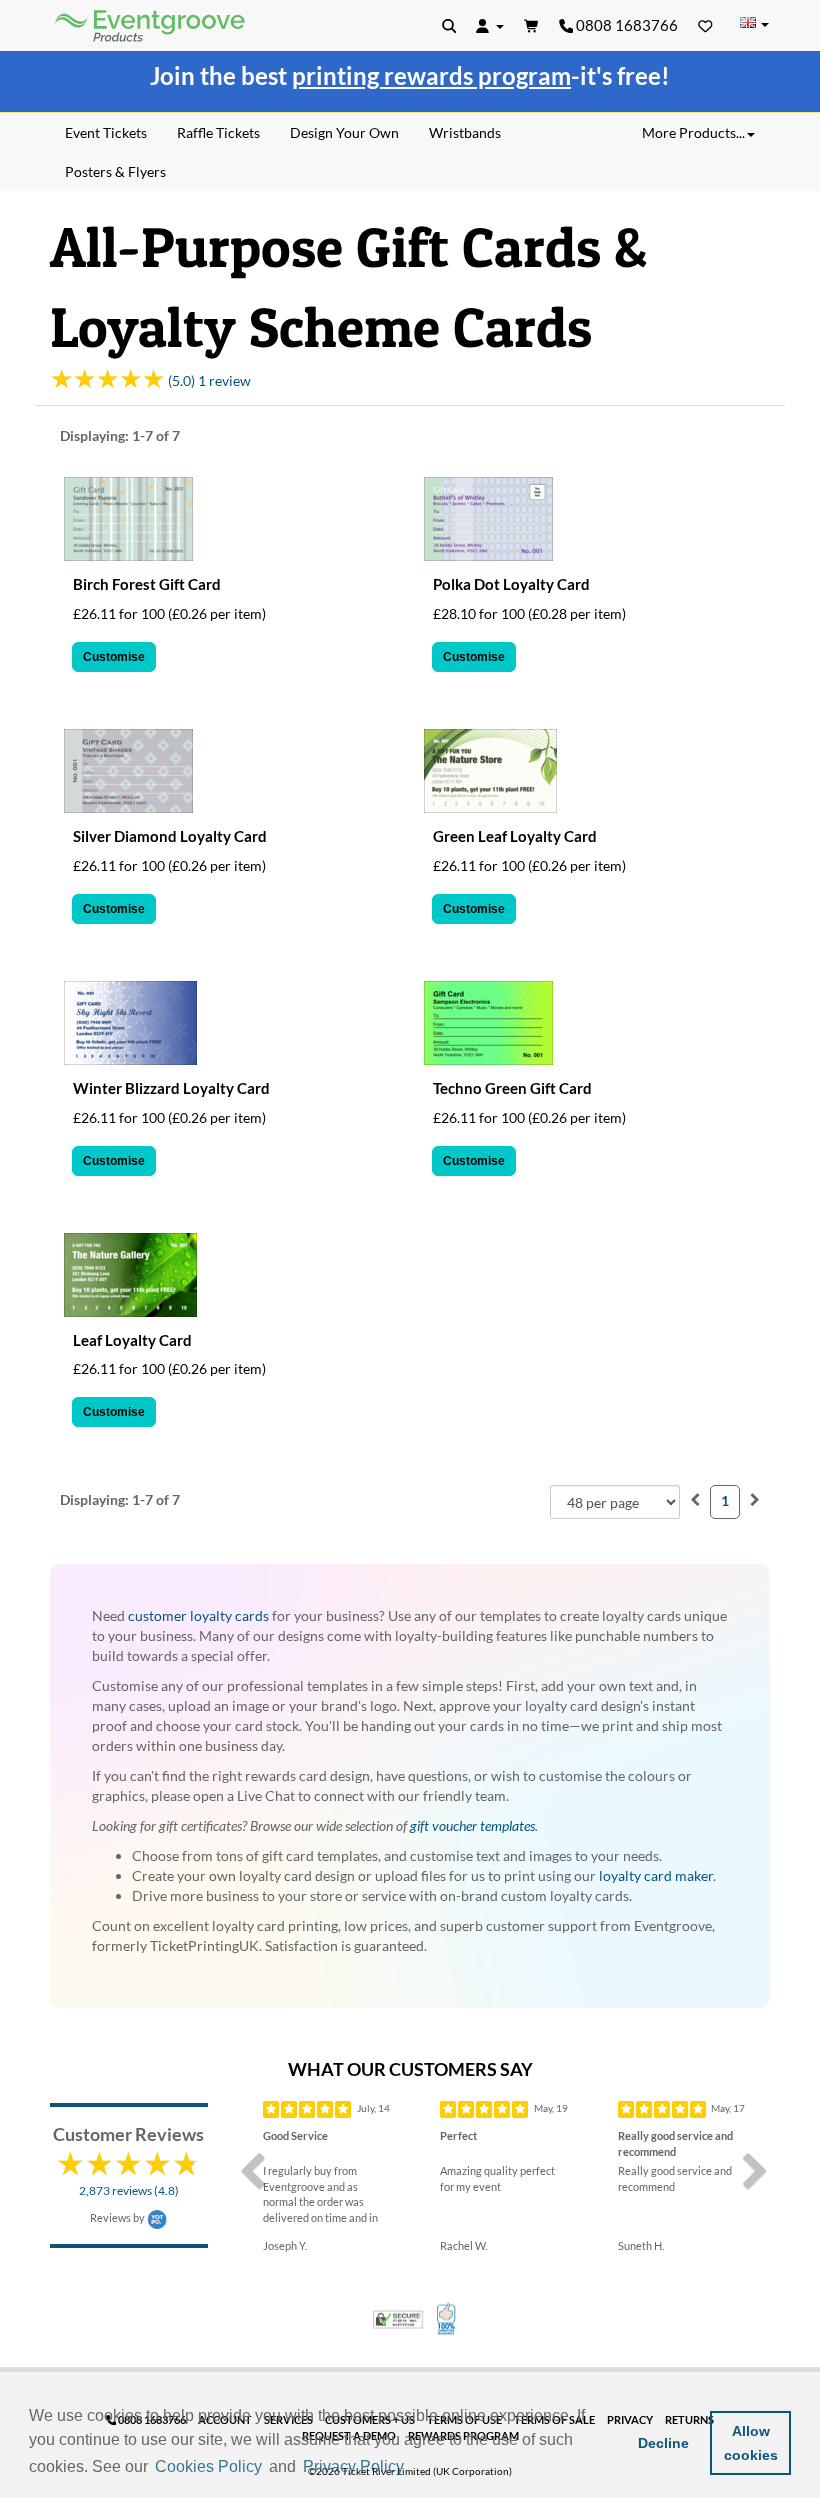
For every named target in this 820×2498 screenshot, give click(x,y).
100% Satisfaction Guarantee (447, 2319)
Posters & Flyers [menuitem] (115, 171)
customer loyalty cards (198, 1615)
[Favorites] (705, 25)
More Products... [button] (693, 132)
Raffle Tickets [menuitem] (218, 132)
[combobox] (615, 1502)
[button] (415, 2468)
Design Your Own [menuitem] (344, 132)
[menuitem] (695, 1499)
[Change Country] (754, 24)
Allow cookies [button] (751, 2443)
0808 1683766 (625, 25)
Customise (114, 657)
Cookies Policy (208, 2466)
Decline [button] (663, 2443)
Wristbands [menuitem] (465, 132)
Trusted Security (398, 2319)
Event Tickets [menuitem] (106, 132)
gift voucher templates (472, 1825)
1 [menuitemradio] (725, 1500)
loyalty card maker (656, 1875)
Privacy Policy (353, 2466)
